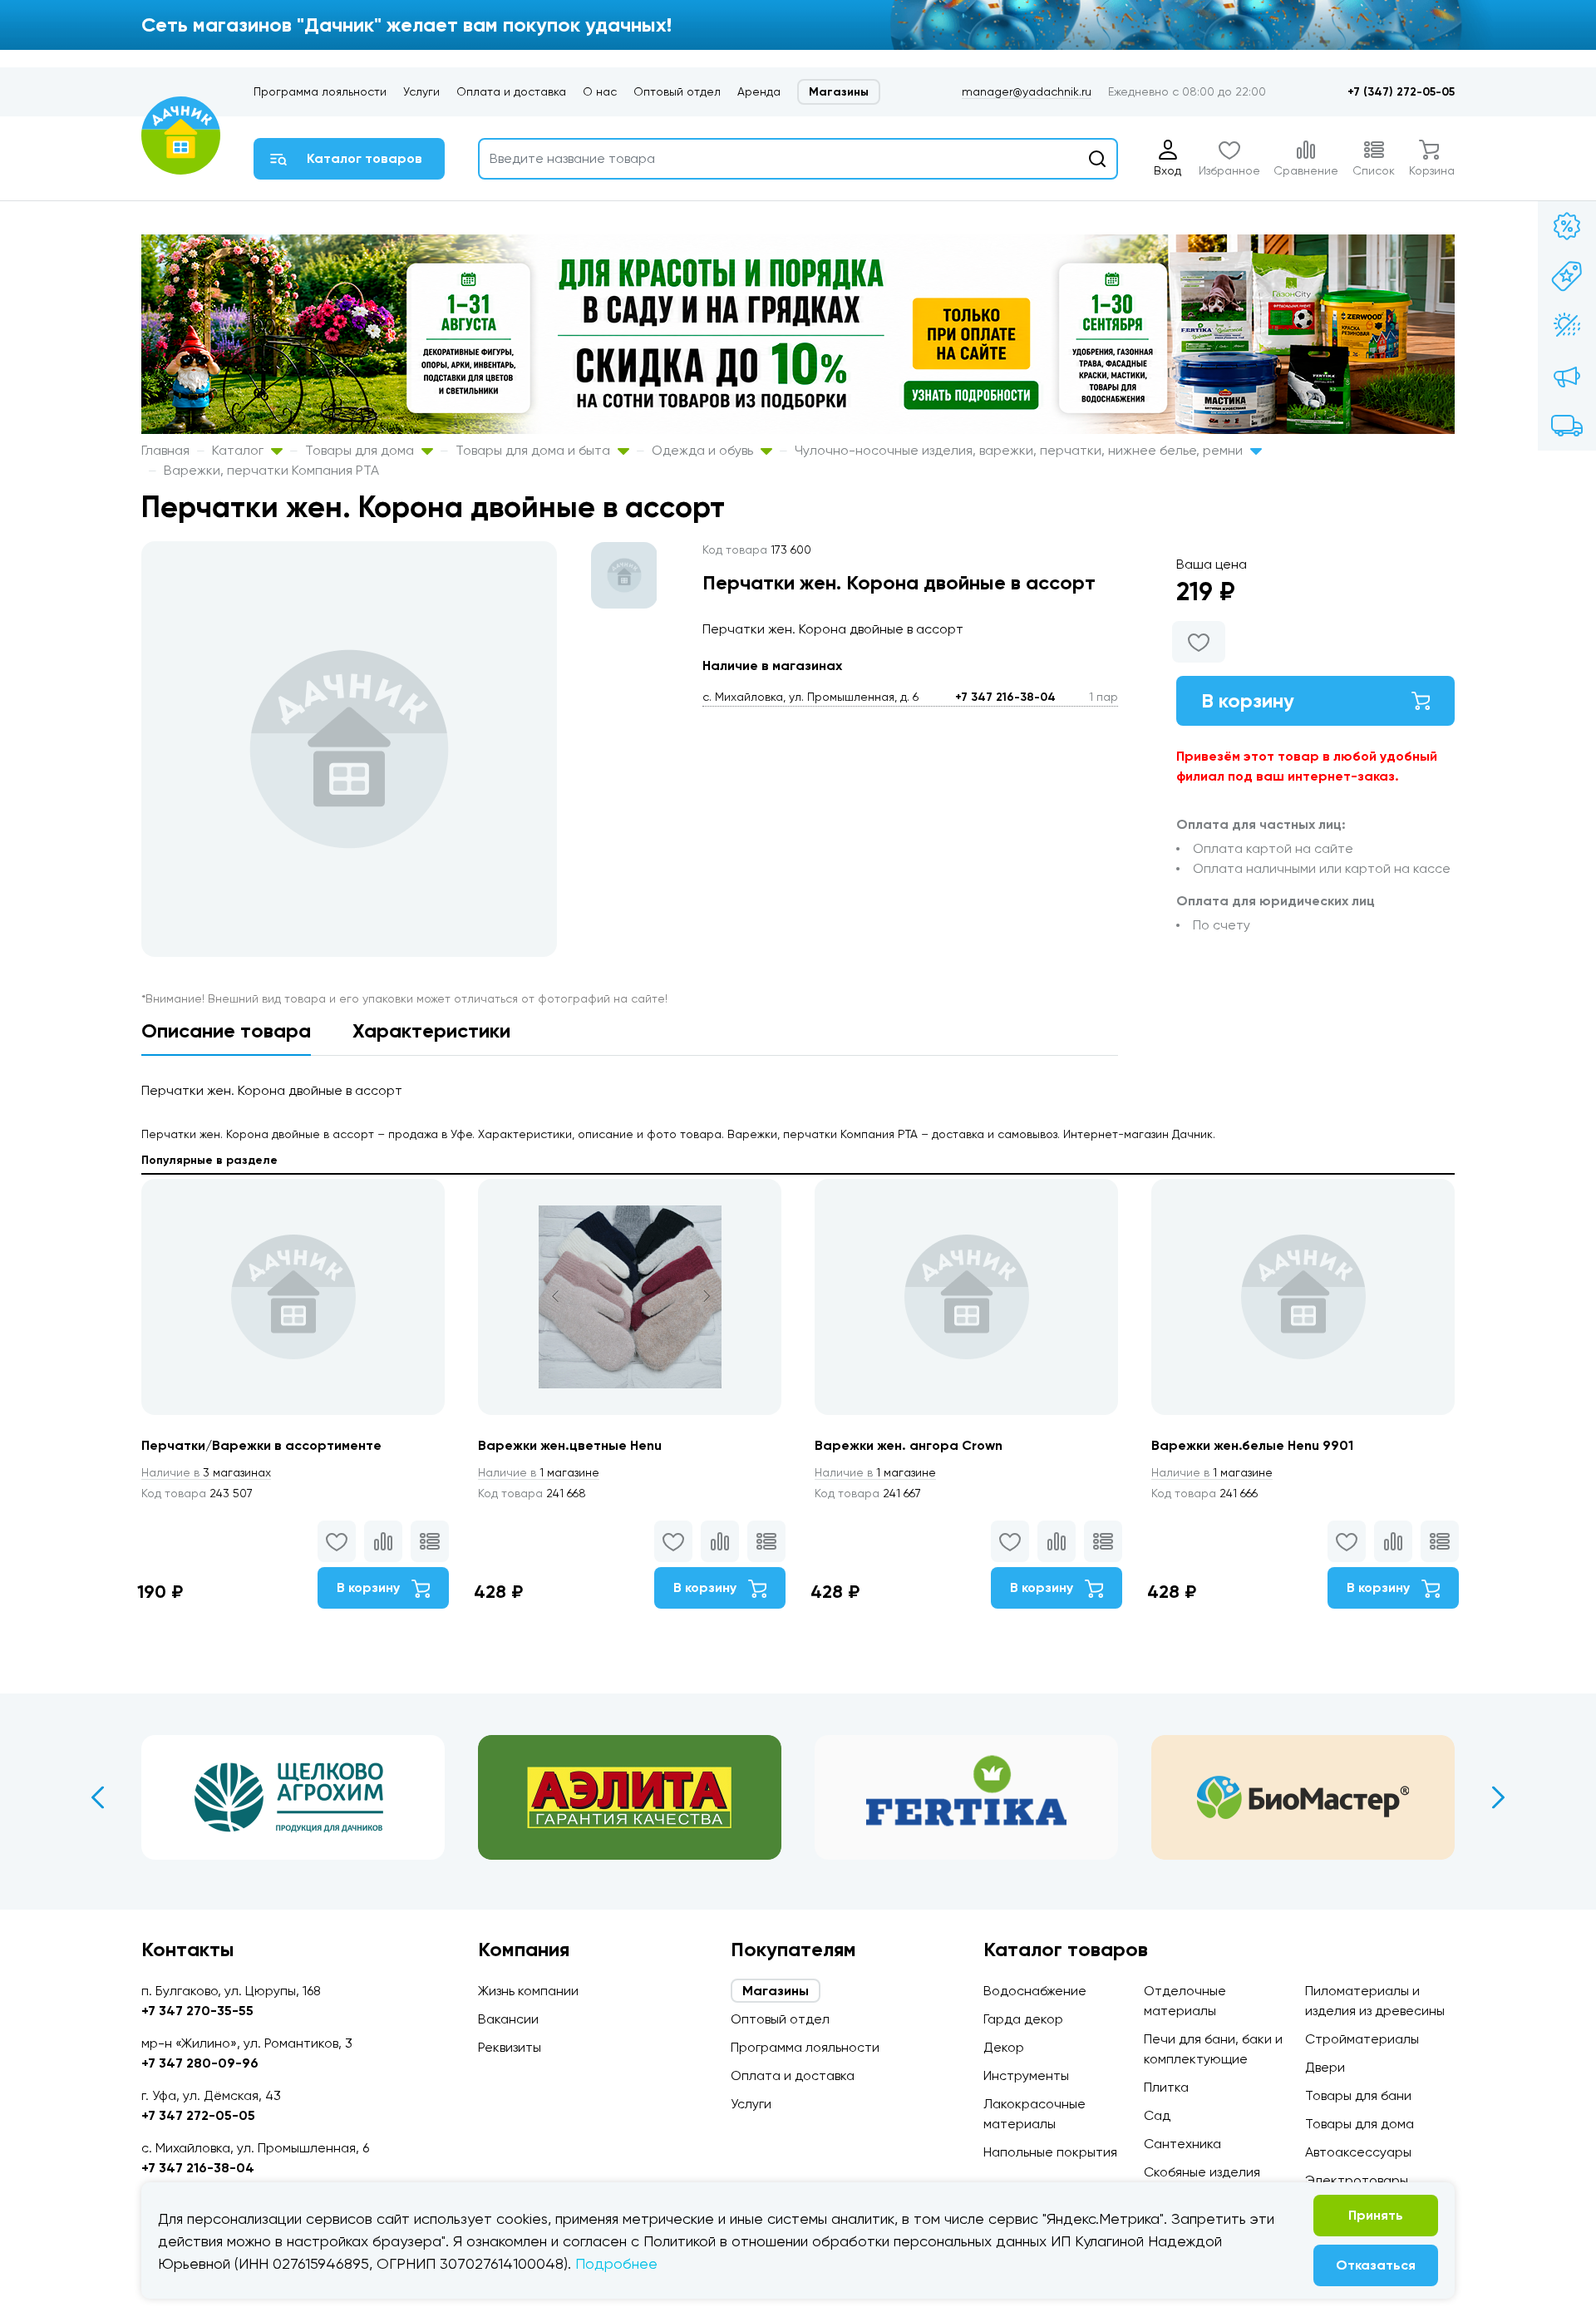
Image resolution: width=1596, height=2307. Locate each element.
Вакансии (508, 2019)
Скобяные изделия (1202, 2172)
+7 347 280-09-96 (200, 2063)
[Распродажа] (1567, 376)
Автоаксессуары (1358, 2152)
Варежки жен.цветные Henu (570, 1445)
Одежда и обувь (704, 450)
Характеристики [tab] (431, 1030)
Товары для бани (1358, 2095)
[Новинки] (1567, 276)
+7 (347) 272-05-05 (1401, 92)
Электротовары (1357, 2180)
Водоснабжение (1035, 1991)
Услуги (421, 91)
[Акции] (1567, 226)
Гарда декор (1023, 2019)
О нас (600, 91)
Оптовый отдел (677, 91)
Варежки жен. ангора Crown (909, 1445)
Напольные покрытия (1050, 2152)
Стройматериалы (1362, 2039)
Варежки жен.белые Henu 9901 (1252, 1445)
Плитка (1166, 2087)
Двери (1325, 2067)
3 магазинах (206, 1472)
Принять (1376, 2215)
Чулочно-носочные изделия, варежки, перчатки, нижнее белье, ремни (1020, 450)
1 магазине (539, 1472)
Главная (165, 450)
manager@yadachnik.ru (1027, 91)
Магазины (839, 92)
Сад (1157, 2115)
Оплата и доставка (511, 91)
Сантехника (1182, 2144)
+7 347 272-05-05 (198, 2115)
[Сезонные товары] (1567, 326)
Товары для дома (361, 450)
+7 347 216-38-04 (1005, 697)
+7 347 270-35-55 (197, 2011)
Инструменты (1026, 2075)
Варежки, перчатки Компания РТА (271, 470)
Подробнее (616, 2263)
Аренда (759, 91)
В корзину (1248, 700)
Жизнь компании (528, 1991)
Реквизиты (510, 2047)
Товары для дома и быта (534, 450)
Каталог (239, 450)
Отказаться (1376, 2265)
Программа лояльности (320, 91)
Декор (1004, 2047)
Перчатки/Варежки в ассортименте (261, 1445)
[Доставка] (1567, 426)
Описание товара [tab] (226, 1030)
